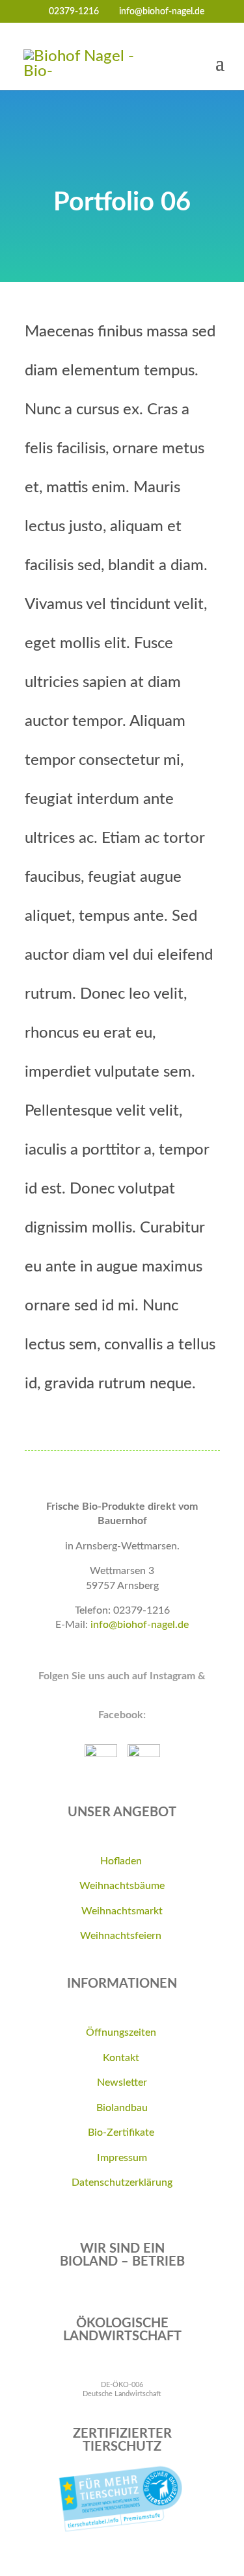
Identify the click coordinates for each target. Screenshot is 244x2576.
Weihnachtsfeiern (122, 1936)
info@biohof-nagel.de (140, 1625)
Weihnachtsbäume (122, 1886)
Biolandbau (122, 2108)
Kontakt (122, 2058)
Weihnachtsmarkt (122, 1911)
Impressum (122, 2158)
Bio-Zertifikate (122, 2132)
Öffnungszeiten (122, 2032)
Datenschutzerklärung (122, 2182)
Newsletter (122, 2082)
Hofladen (122, 1861)
